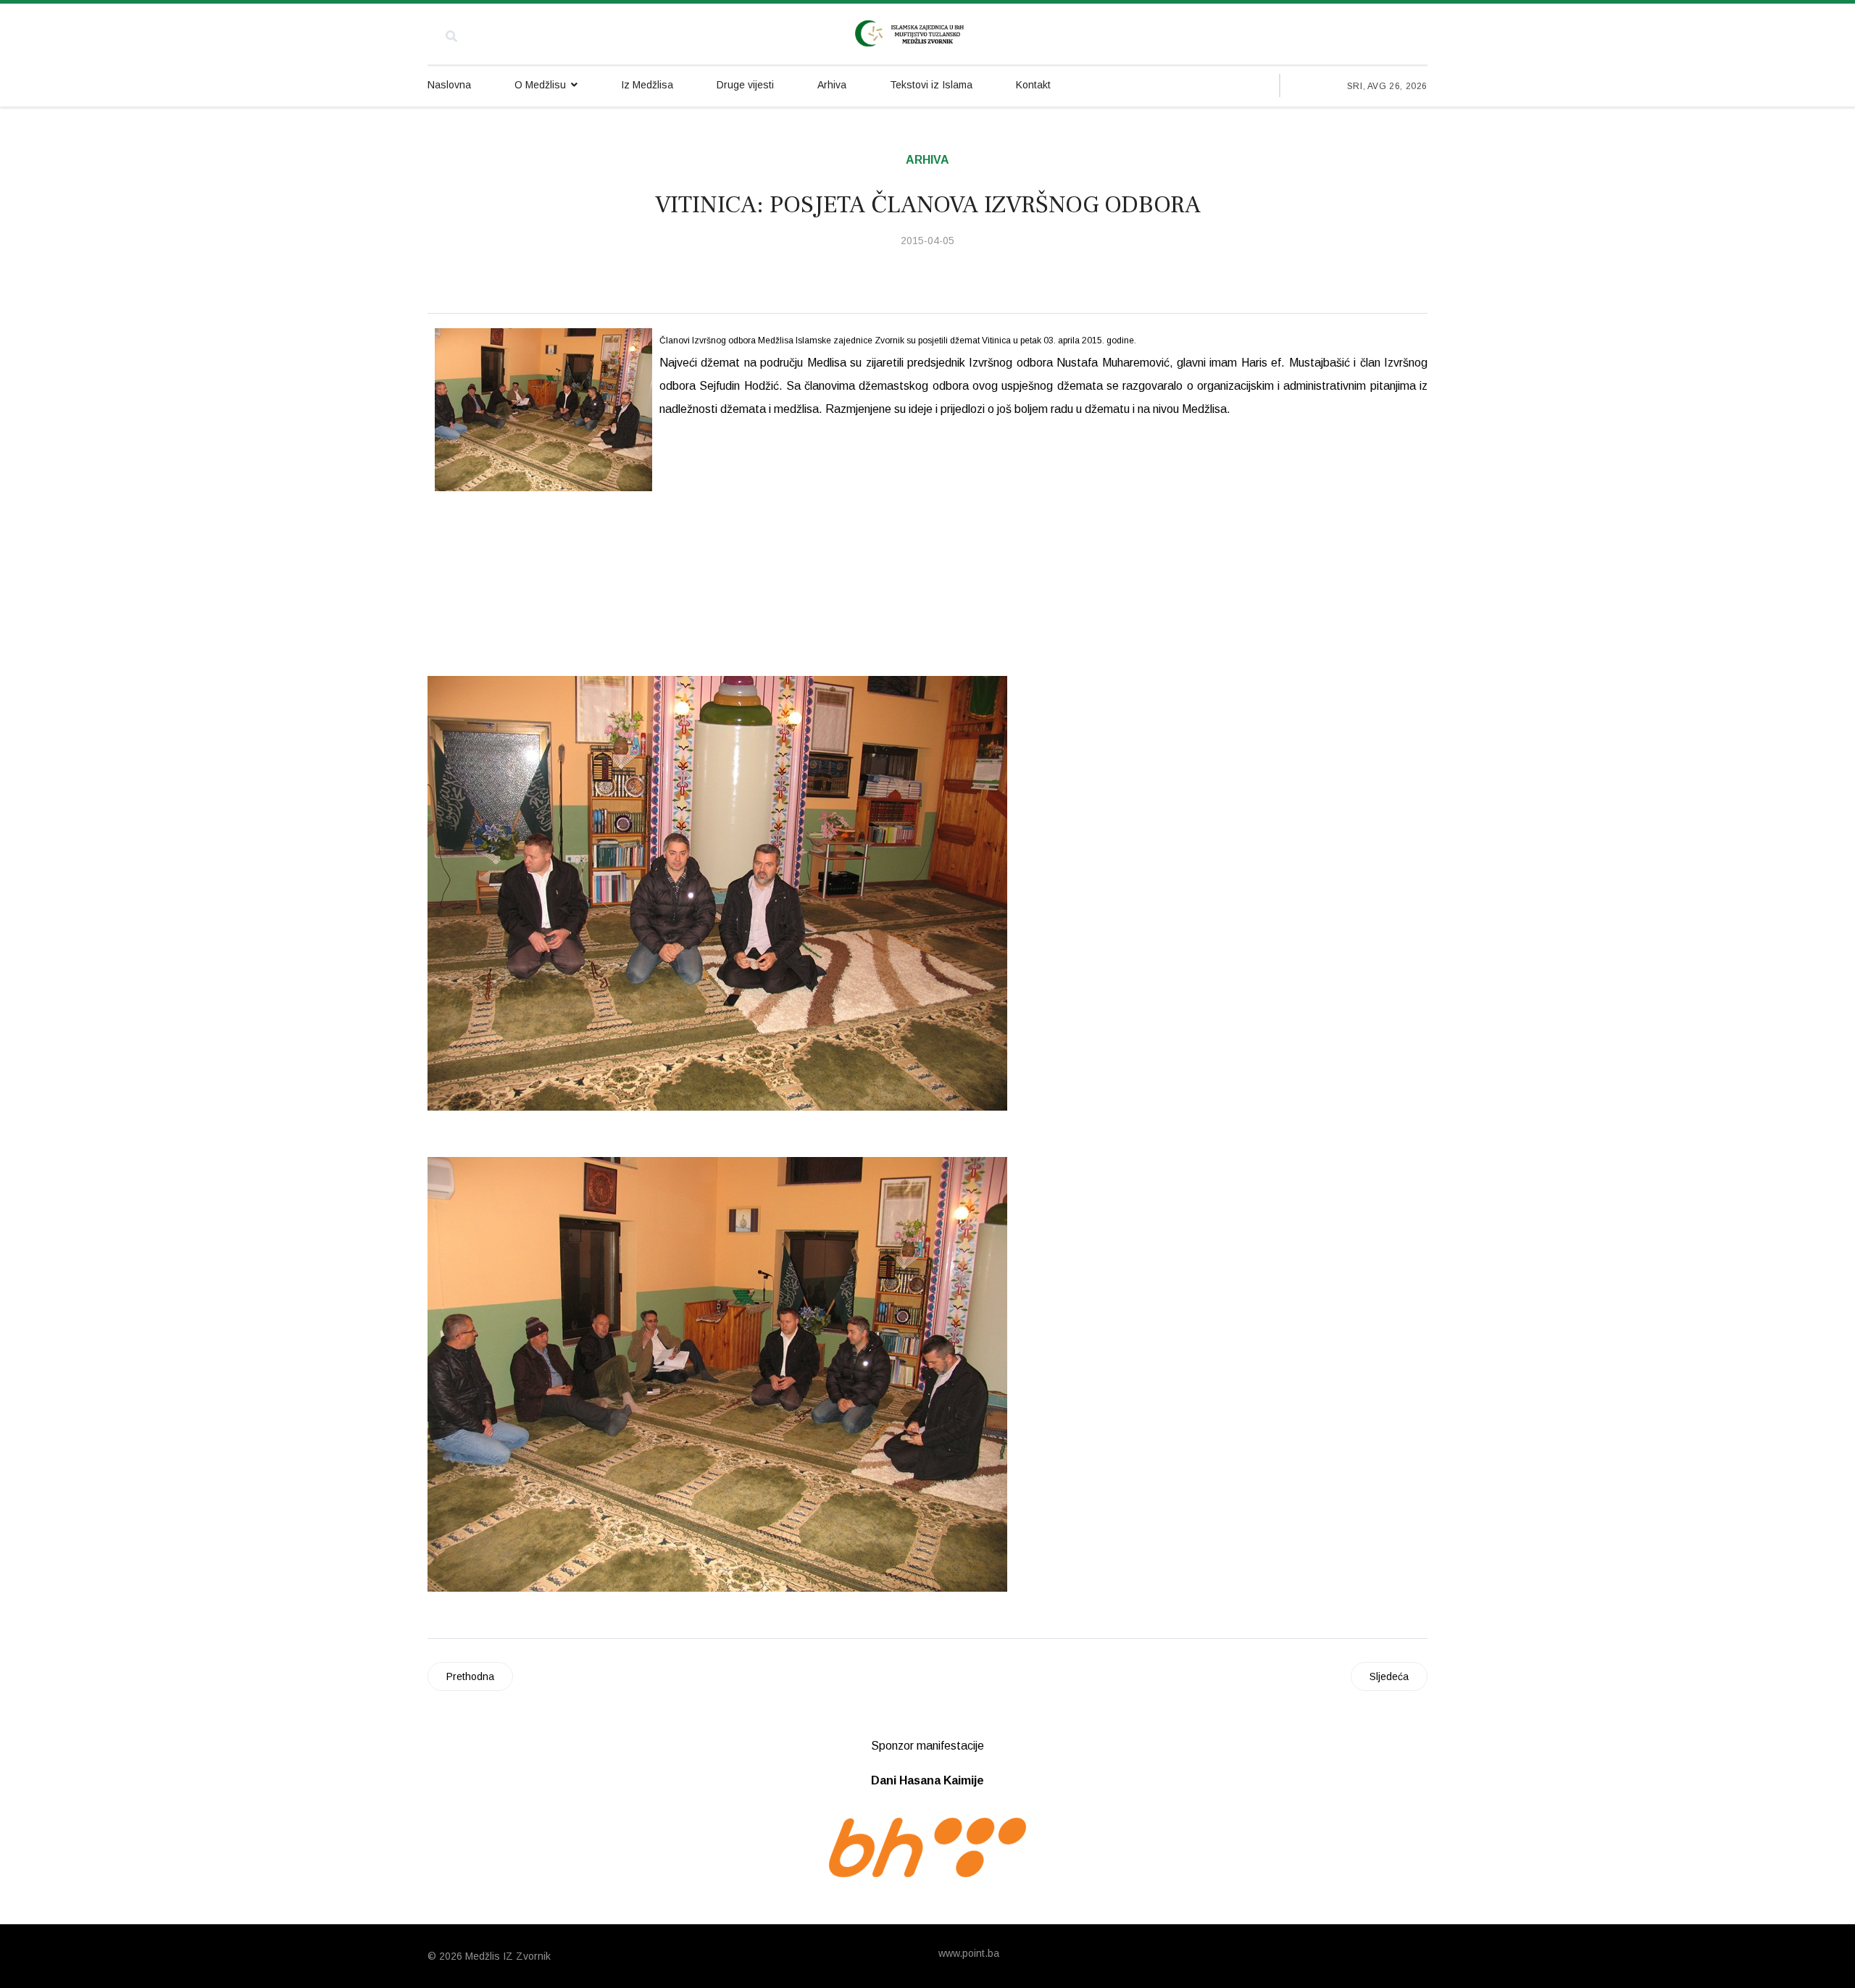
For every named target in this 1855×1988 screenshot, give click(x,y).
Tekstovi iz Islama (931, 85)
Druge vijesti (745, 85)
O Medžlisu (540, 85)
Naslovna (449, 85)
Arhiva (832, 85)
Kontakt (1033, 85)
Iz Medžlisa (647, 85)
